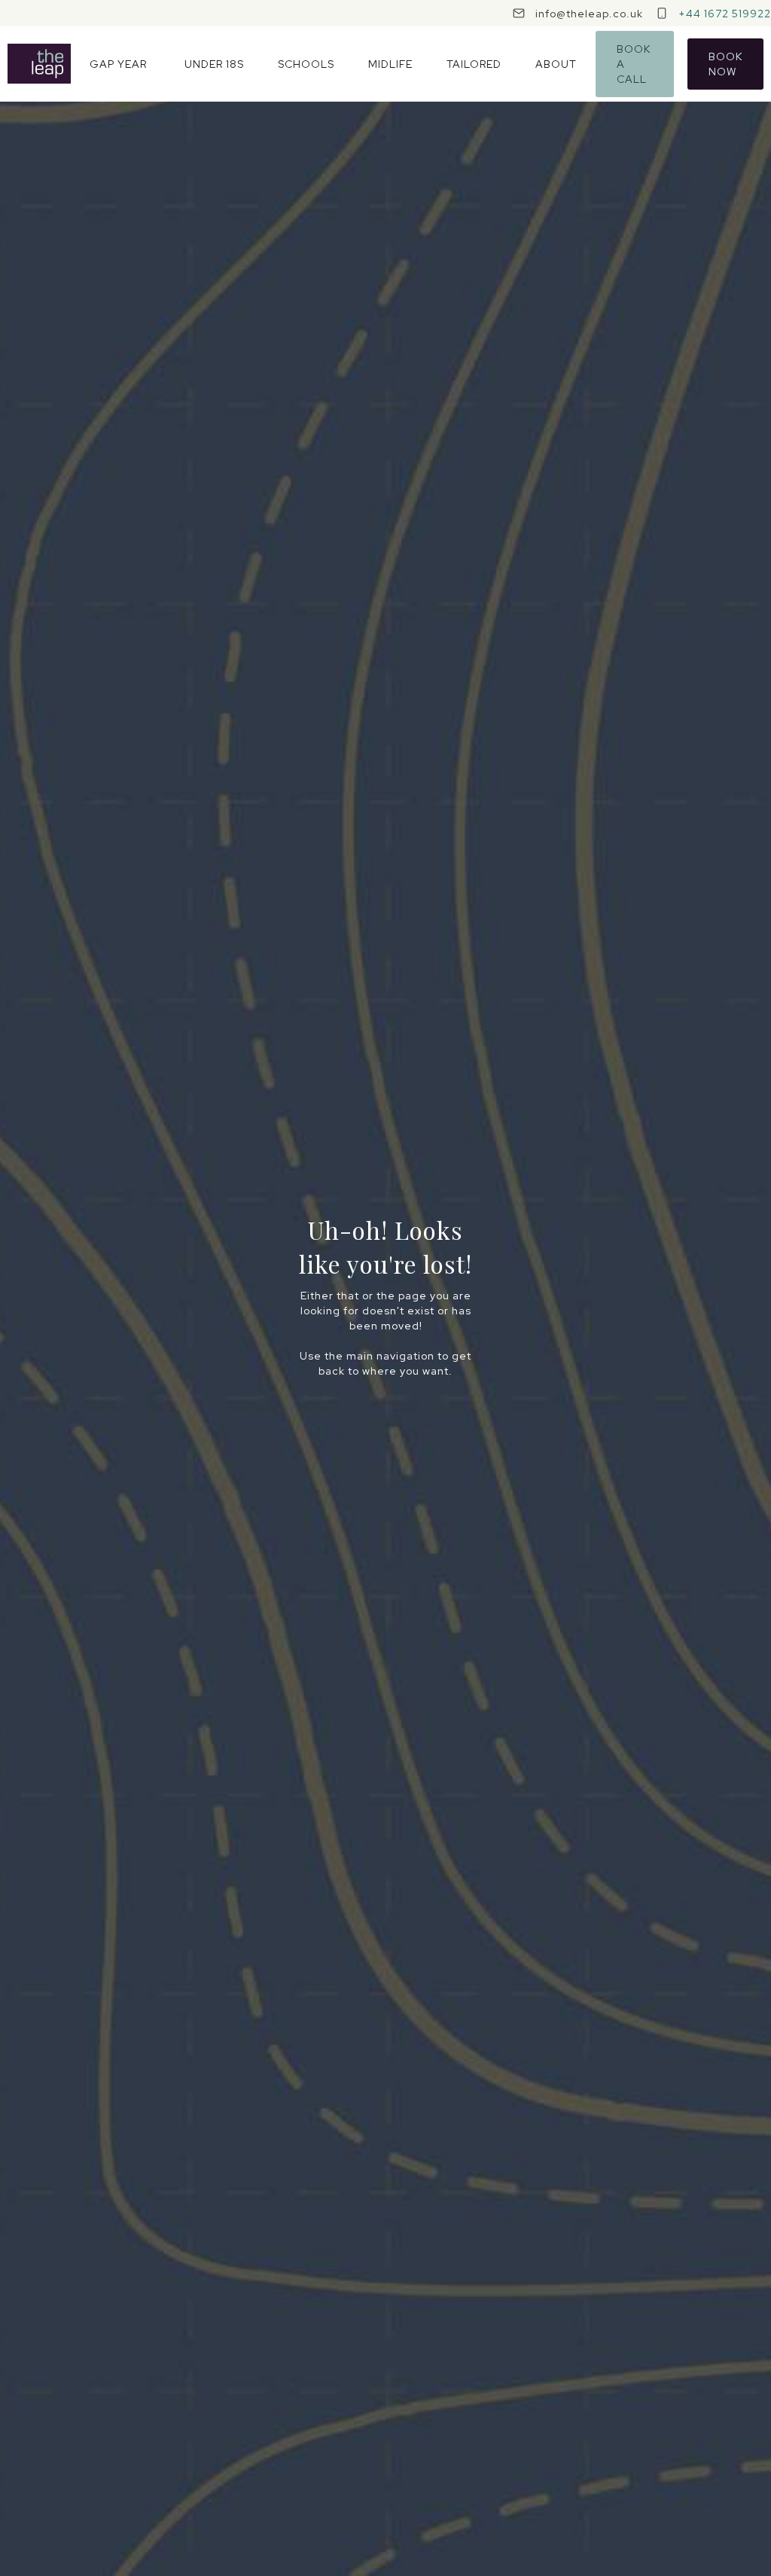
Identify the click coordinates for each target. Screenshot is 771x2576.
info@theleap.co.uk (589, 14)
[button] (118, 64)
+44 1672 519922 (725, 14)
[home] (39, 63)
